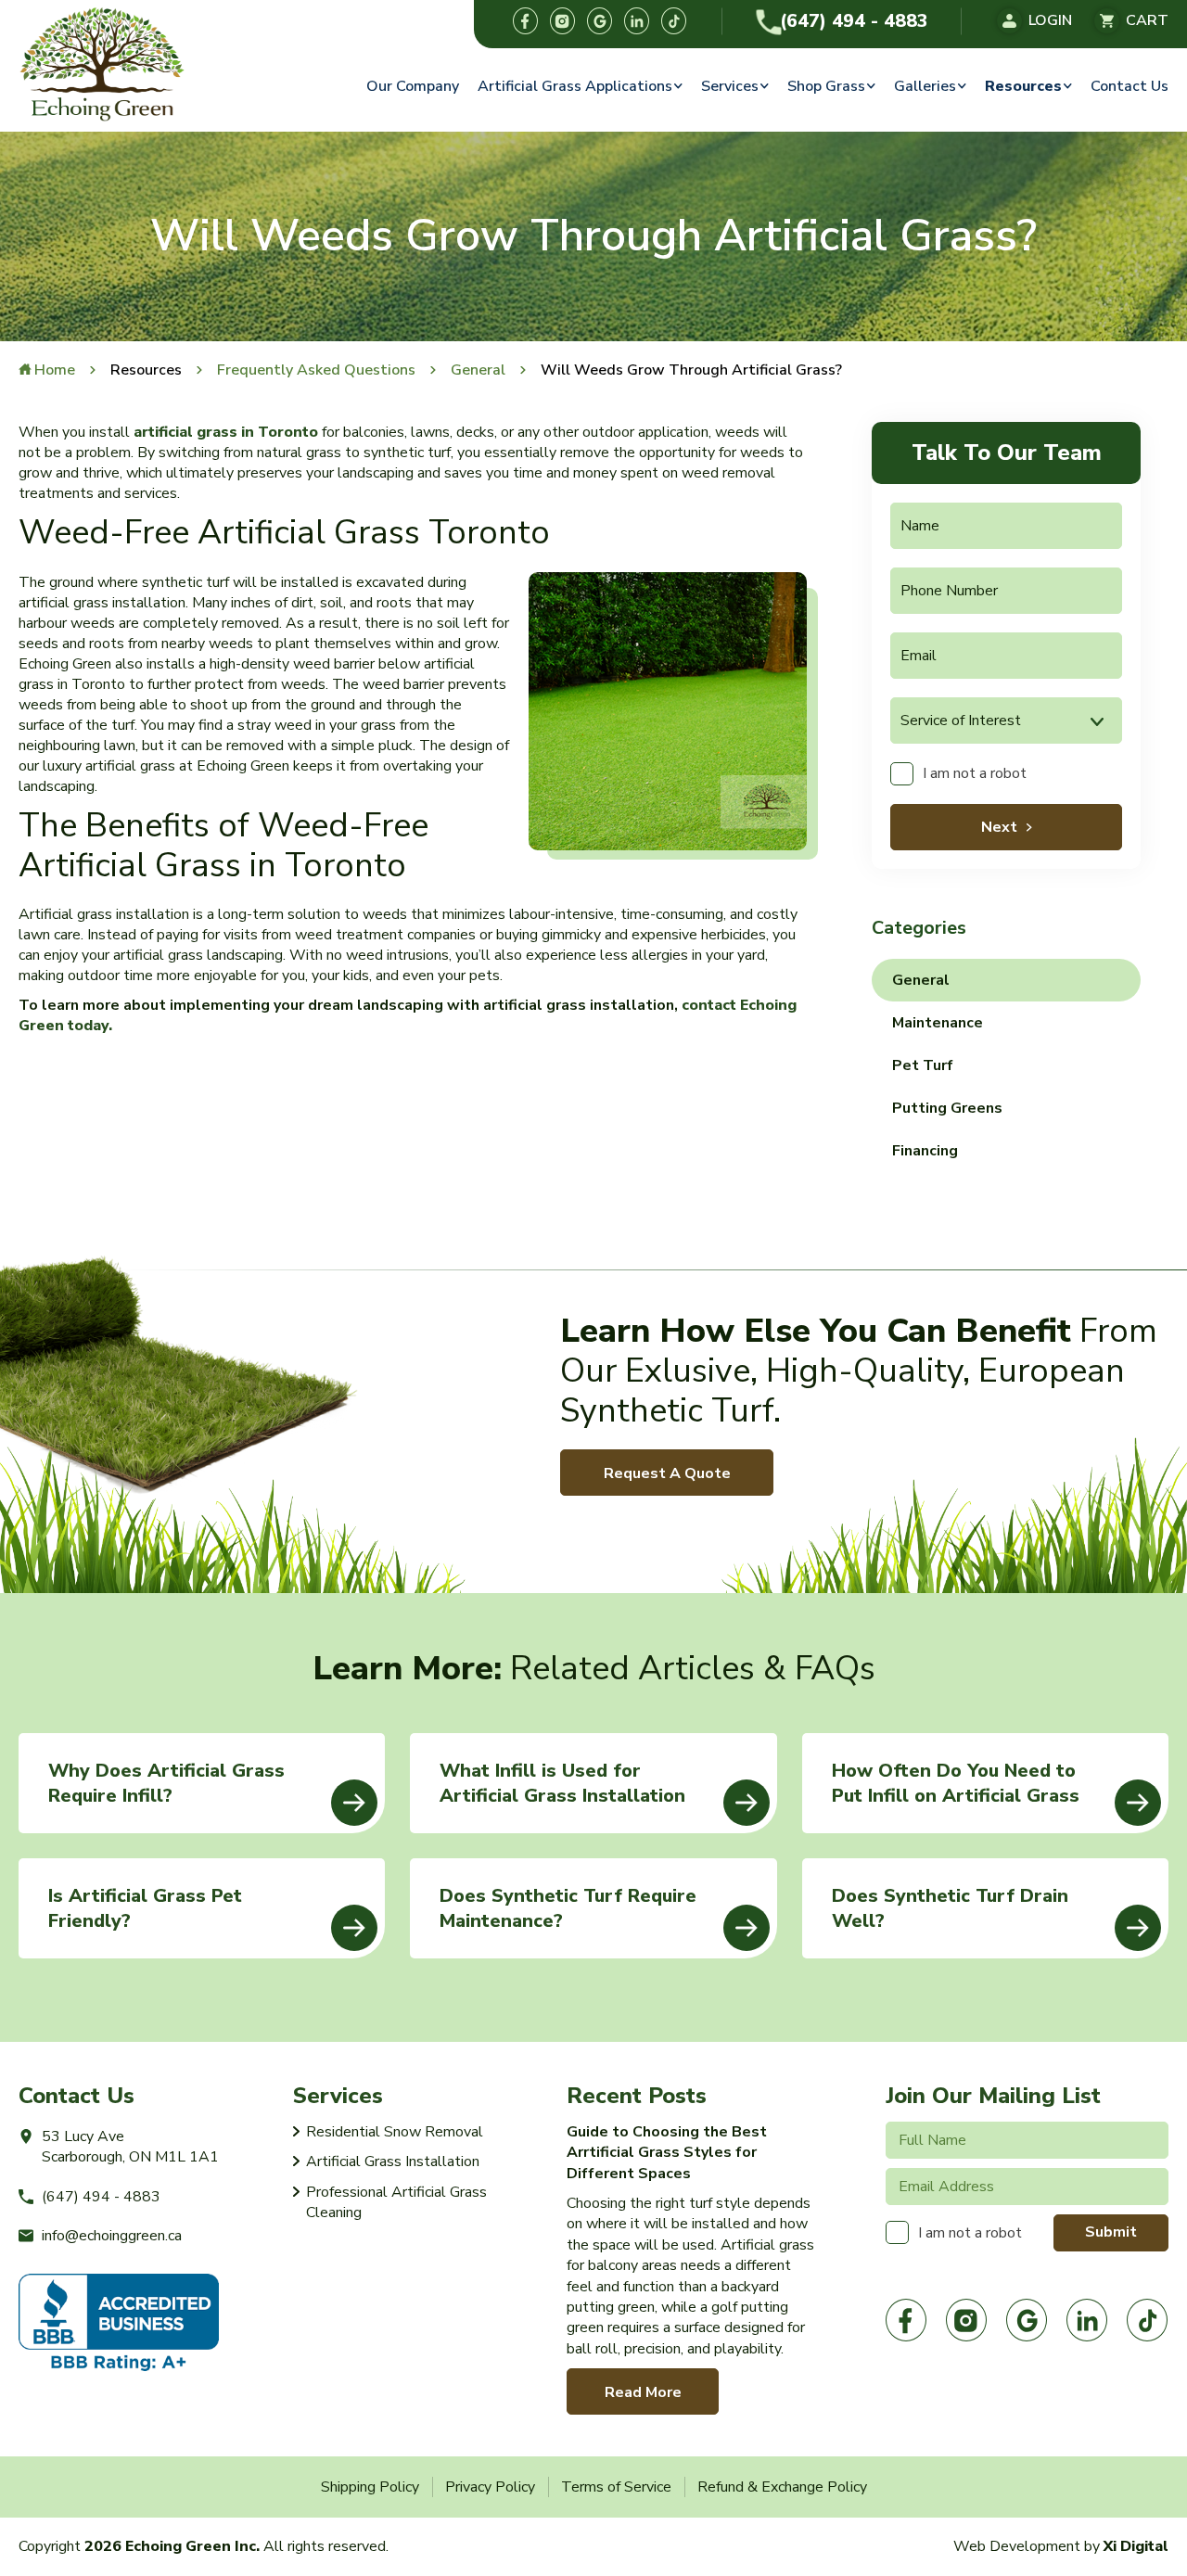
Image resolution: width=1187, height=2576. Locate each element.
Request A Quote (667, 1473)
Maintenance (938, 1023)
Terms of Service (616, 2487)
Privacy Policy (490, 2487)
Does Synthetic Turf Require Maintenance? (568, 1908)
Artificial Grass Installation (393, 2162)
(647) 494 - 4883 (854, 21)
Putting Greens (947, 1108)
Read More (643, 2392)
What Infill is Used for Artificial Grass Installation (562, 1783)
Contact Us (1130, 86)
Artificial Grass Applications (575, 86)
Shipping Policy (370, 2487)
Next (999, 827)
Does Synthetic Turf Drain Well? (950, 1908)
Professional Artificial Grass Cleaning (396, 2202)
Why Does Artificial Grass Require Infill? (166, 1783)
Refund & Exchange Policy (782, 2487)
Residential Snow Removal (395, 2132)
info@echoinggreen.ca (112, 2236)
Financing (925, 1151)
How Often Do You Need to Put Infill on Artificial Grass (956, 1783)
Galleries (925, 86)
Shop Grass (826, 86)
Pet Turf (923, 1065)
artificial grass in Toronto (226, 432)
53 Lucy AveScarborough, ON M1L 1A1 (130, 2147)
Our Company (413, 86)
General (921, 980)
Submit (1111, 2232)
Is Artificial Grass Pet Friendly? (145, 1908)
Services (730, 86)
